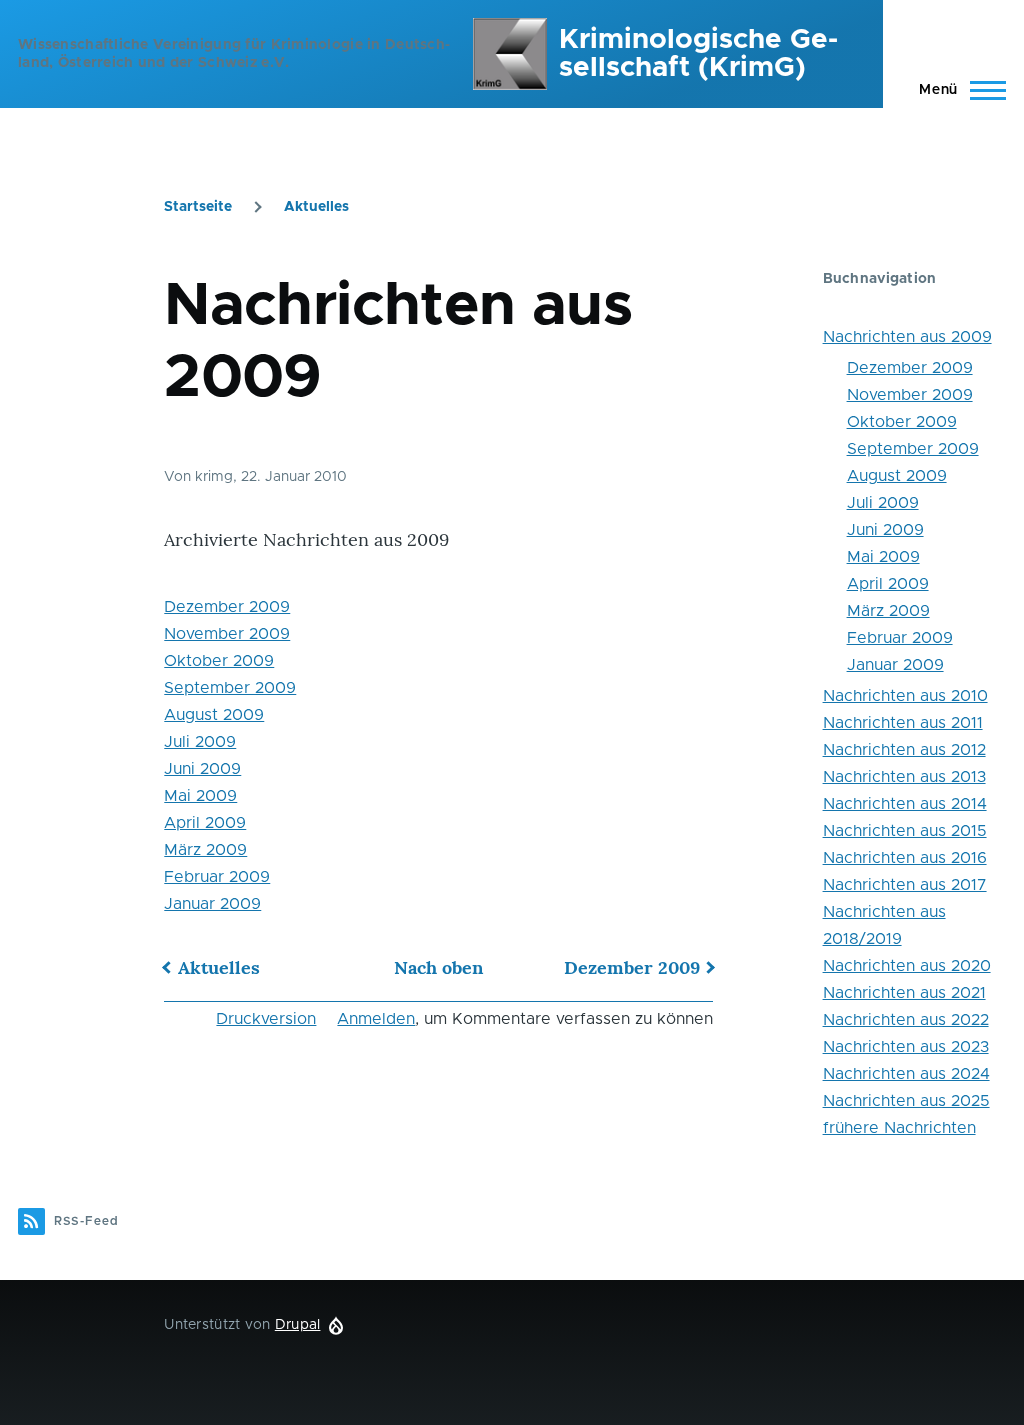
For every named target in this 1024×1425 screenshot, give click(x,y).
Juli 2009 (200, 742)
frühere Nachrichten (899, 1128)
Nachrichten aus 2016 (905, 858)
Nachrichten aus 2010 (905, 696)
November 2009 (227, 634)
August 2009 (214, 715)
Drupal (298, 1325)
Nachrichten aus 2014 (905, 804)
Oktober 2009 (219, 661)
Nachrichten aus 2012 (904, 750)
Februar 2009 (217, 877)
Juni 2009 (202, 769)
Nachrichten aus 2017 (905, 885)
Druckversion (266, 1019)
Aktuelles (316, 207)
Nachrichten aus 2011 (903, 723)
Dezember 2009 (227, 607)
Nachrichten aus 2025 (906, 1101)
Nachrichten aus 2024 (906, 1074)
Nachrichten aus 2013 (904, 777)
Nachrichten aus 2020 (907, 966)
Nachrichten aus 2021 (904, 993)
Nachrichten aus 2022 (906, 1020)
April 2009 (205, 823)
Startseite (198, 207)
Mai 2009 (200, 796)
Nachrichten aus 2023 (906, 1047)
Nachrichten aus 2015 (905, 831)
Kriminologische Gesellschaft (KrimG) (698, 54)
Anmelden (376, 1019)
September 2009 (230, 688)
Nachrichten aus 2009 (907, 337)
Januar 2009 (212, 904)
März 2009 (205, 850)
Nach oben (438, 967)
